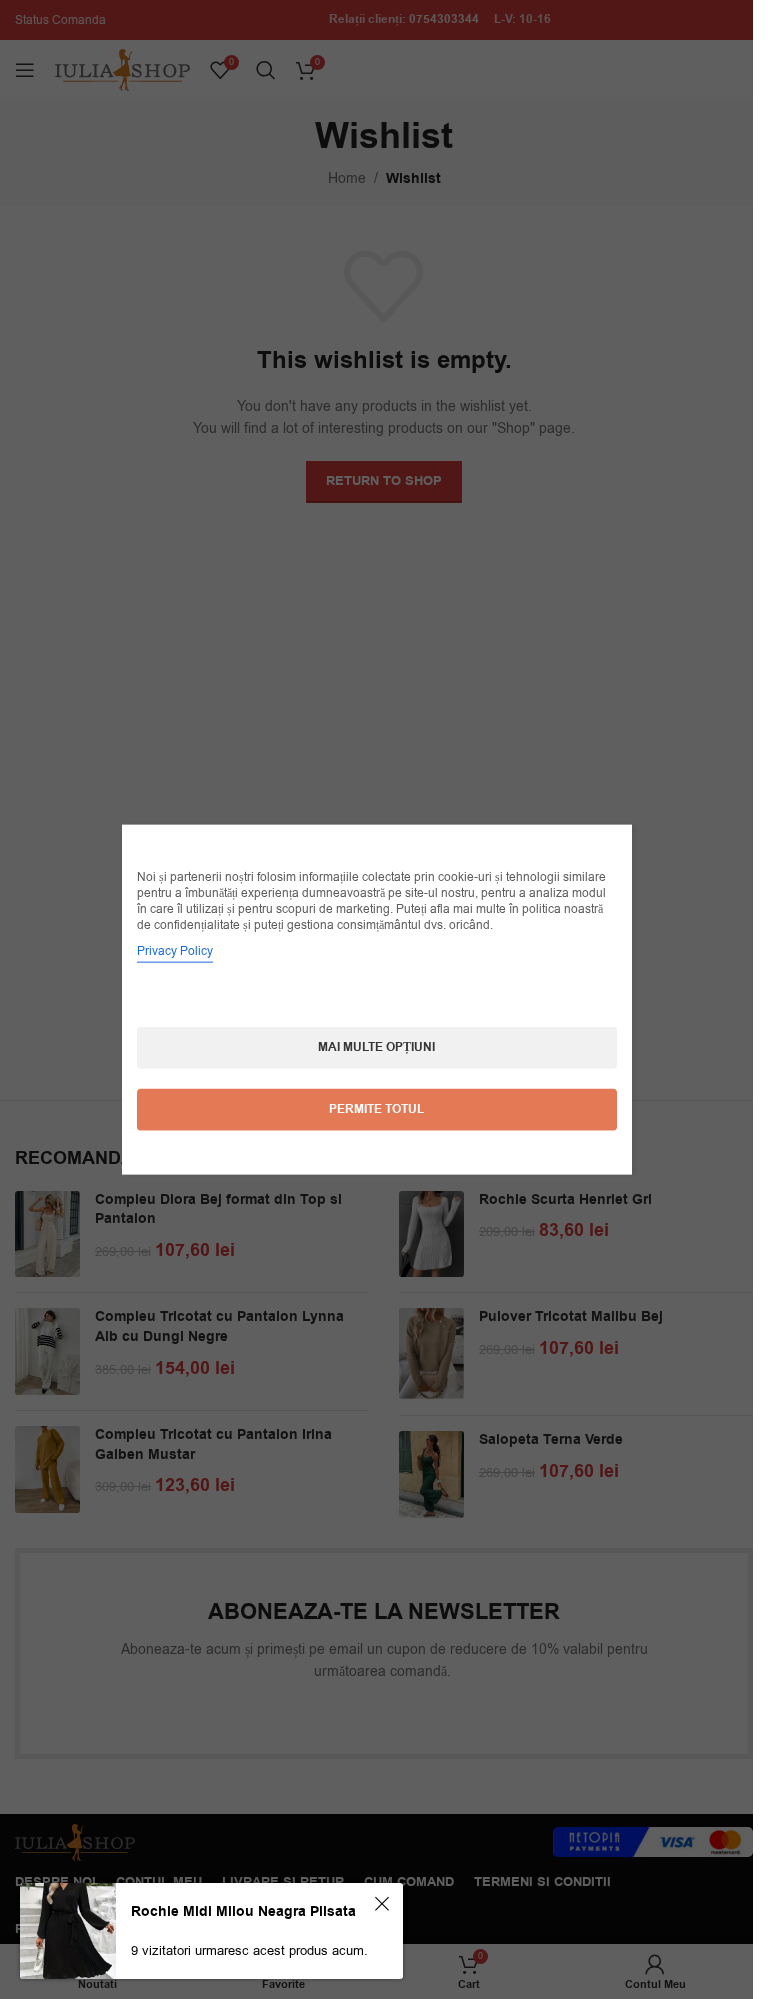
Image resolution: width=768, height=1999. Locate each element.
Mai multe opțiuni (376, 1047)
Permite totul (376, 1109)
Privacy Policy (175, 951)
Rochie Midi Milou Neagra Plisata (243, 1912)
